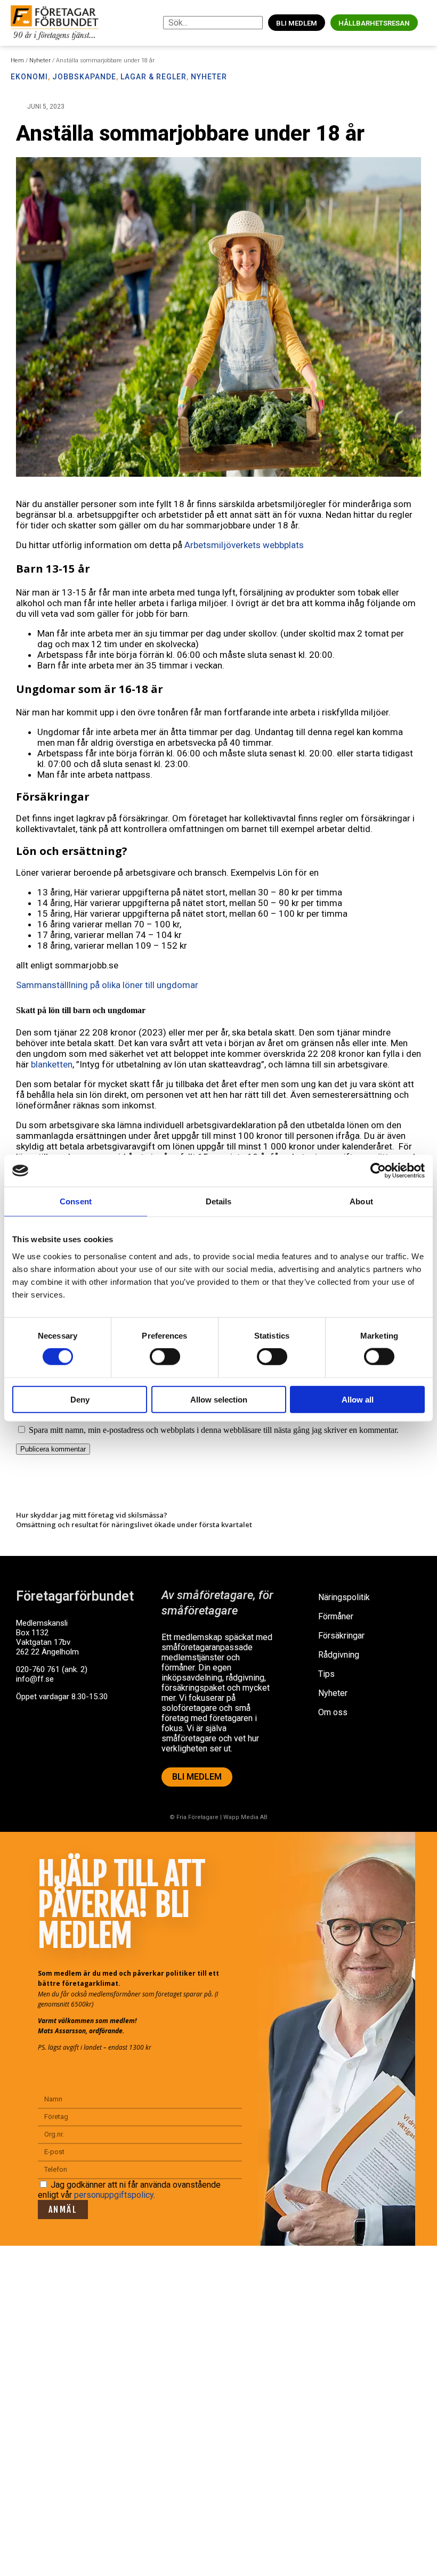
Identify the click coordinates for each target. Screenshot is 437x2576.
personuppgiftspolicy (114, 2195)
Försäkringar (341, 1636)
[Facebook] (29, 1738)
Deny (80, 1399)
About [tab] (361, 1201)
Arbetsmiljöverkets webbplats (244, 545)
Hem (17, 60)
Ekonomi (29, 77)
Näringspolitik (344, 1597)
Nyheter (40, 60)
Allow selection (219, 1399)
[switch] (165, 1357)
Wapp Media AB (245, 1817)
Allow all (358, 1399)
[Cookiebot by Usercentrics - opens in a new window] (378, 1171)
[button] (426, 23)
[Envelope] (69, 1738)
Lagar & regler (153, 77)
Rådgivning (339, 1655)
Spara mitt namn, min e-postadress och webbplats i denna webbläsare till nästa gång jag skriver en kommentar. (214, 1430)
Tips (326, 1674)
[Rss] (108, 1738)
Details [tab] (219, 1201)
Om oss (333, 1712)
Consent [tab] (76, 1201)
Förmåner (336, 1616)
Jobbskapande (84, 77)
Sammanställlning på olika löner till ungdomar (107, 985)
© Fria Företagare (194, 1817)
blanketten (52, 1064)
